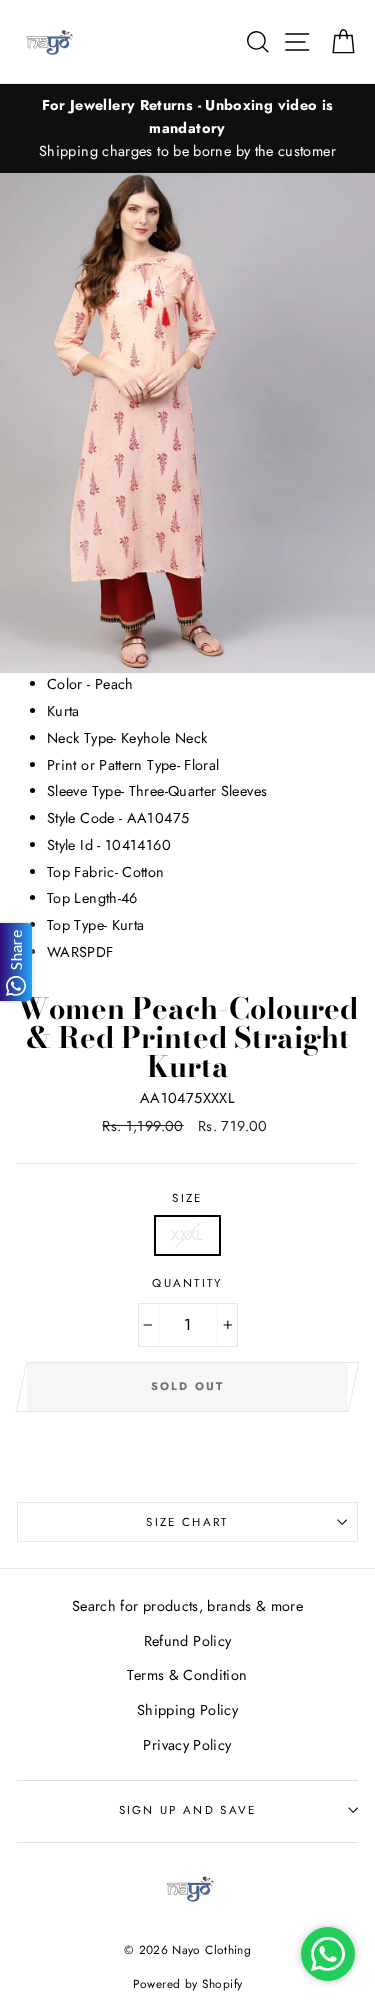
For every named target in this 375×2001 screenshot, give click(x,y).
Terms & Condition (187, 1675)
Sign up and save (188, 1810)
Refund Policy (188, 1641)
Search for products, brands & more (187, 1606)
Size (187, 1198)
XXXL (187, 1235)
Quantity (187, 1283)
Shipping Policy (187, 1710)
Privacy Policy (187, 1745)
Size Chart (187, 1522)
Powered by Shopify (188, 1983)
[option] (187, 128)
